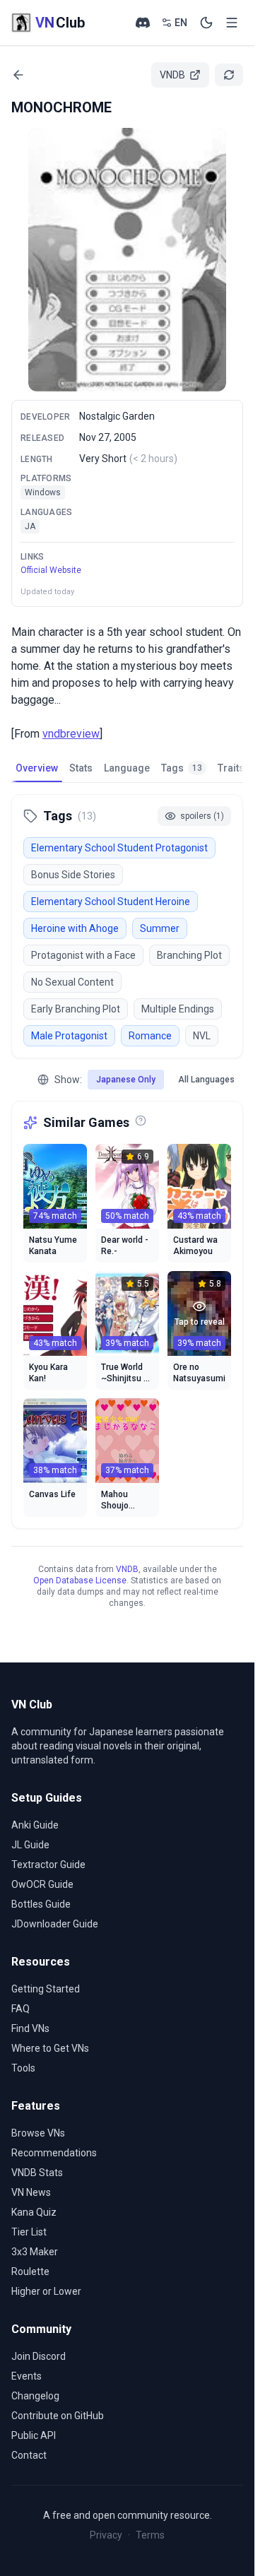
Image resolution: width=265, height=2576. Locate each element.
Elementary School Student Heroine (111, 902)
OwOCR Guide (42, 1884)
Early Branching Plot (76, 1009)
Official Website (51, 570)
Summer (160, 928)
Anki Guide (35, 1825)
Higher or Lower (46, 2291)
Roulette (30, 2271)
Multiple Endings (178, 1009)
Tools (23, 2068)
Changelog (35, 2396)
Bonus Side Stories (73, 875)
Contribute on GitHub (58, 2416)
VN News (31, 2192)
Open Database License (80, 1581)
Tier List (29, 2232)
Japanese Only (126, 1080)
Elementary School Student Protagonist (119, 848)
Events (26, 2376)
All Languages (206, 1080)
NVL (202, 1036)
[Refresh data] (229, 75)
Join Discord (39, 2356)
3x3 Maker (35, 2252)
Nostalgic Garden (117, 416)
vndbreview (71, 734)
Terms (150, 2535)
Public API (34, 2435)
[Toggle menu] (232, 23)
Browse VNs (38, 2133)
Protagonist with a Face (83, 955)
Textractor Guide (48, 1865)
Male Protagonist (69, 1036)
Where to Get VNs (50, 2048)
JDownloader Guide (55, 1924)
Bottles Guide (41, 1904)
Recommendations (54, 2153)
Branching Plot (189, 955)
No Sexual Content (72, 982)
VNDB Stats (37, 2173)
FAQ (20, 2009)
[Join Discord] (143, 23)
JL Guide (30, 1845)
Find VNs (30, 2028)
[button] (127, 260)
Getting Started (46, 1989)
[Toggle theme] (206, 23)
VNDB (127, 1569)
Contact (29, 2455)
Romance (150, 1036)
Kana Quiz (34, 2212)
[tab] (37, 768)
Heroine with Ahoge (75, 928)
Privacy (106, 2535)
